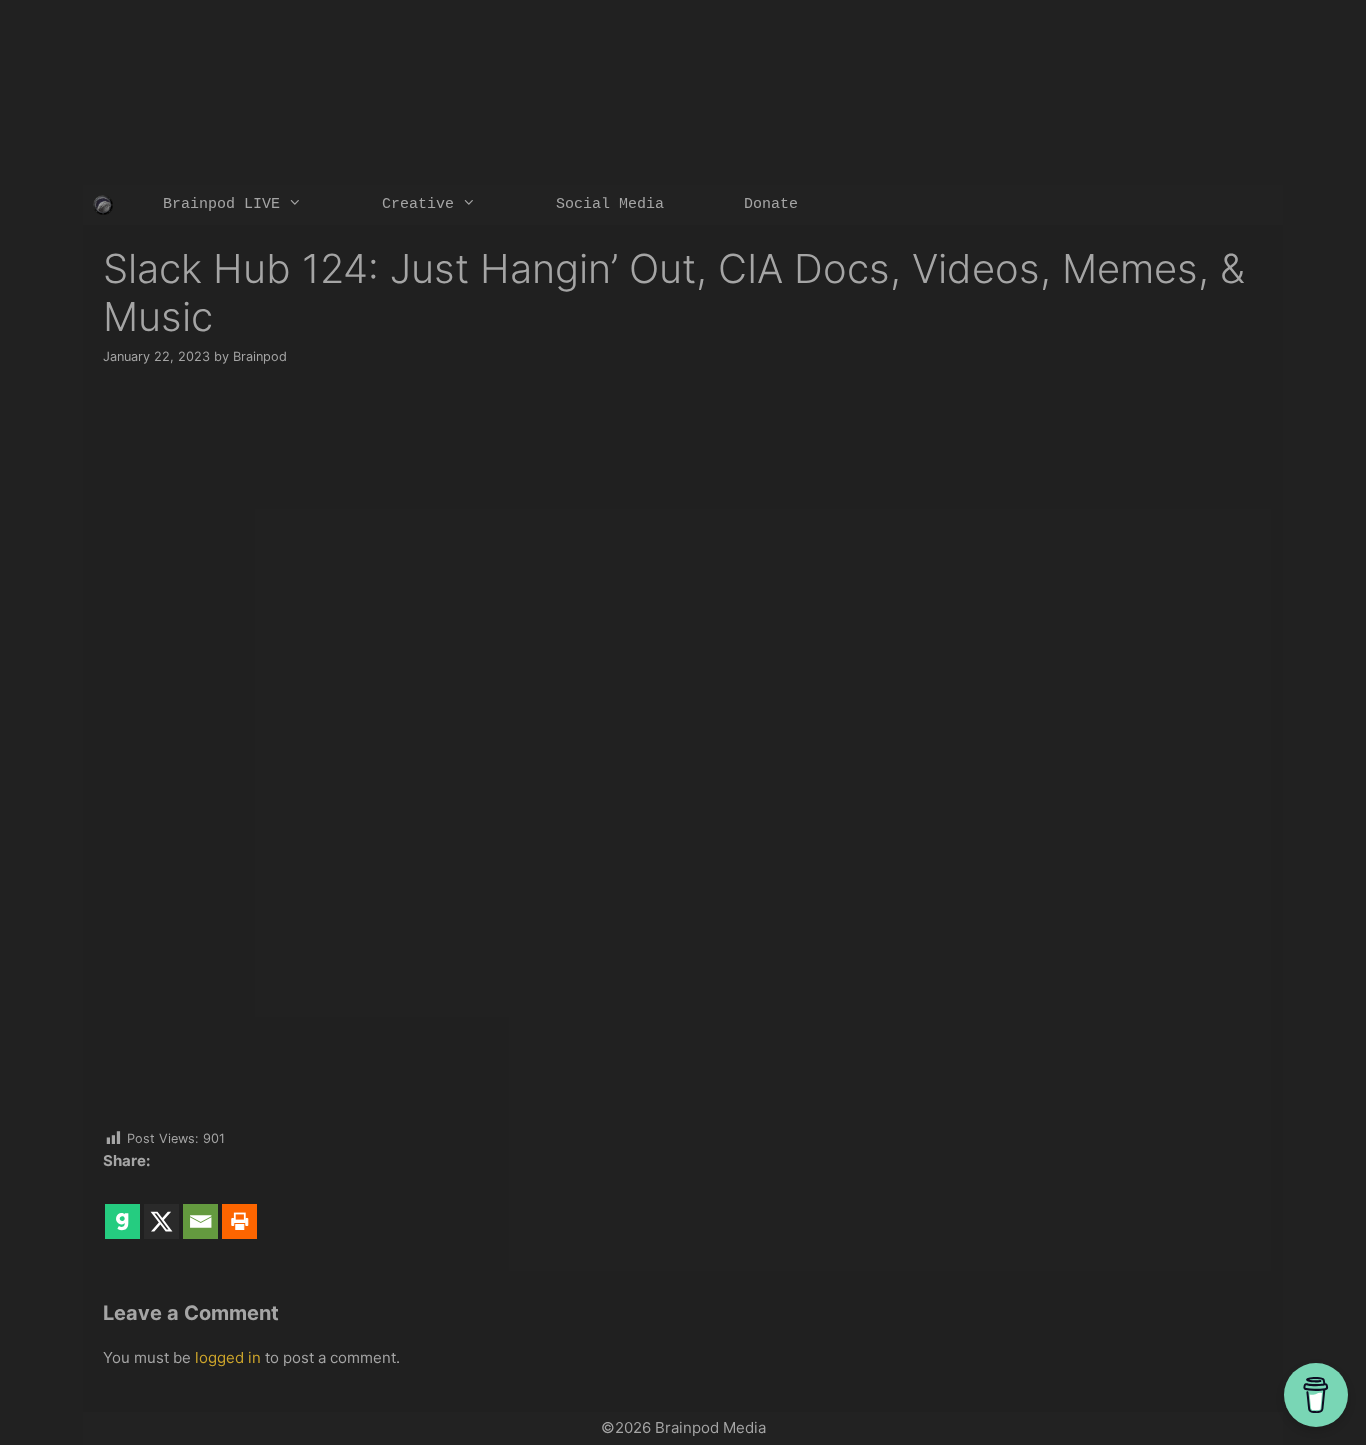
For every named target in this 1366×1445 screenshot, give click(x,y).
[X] (161, 1207)
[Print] (239, 1207)
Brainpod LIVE (221, 204)
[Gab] (122, 1207)
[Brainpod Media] (103, 205)
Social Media (610, 204)
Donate (771, 204)
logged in (228, 1357)
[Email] (200, 1207)
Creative (418, 204)
